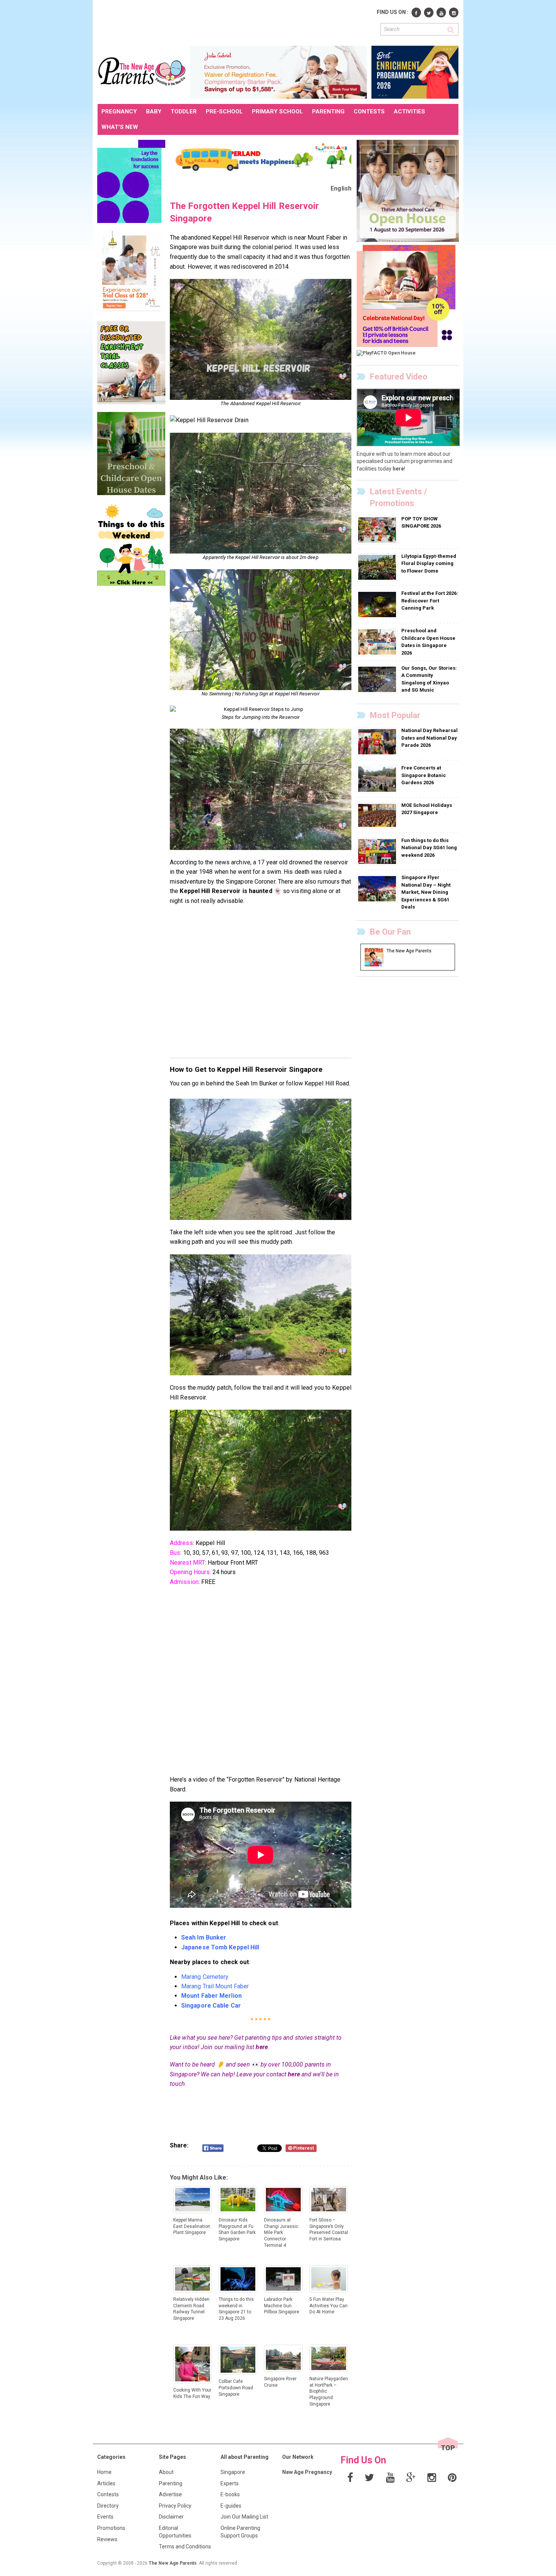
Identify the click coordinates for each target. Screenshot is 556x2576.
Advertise (170, 2494)
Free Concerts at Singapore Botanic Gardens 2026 (424, 775)
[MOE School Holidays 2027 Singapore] (378, 815)
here (262, 2047)
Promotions (111, 2528)
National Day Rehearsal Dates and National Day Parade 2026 (429, 738)
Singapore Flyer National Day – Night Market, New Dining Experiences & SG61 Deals (426, 892)
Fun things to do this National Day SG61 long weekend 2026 (429, 848)
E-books (230, 2494)
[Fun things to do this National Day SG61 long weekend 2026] (378, 851)
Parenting (171, 2483)
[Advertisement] (235, 22)
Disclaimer (171, 2517)
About (166, 2472)
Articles (106, 2483)
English (341, 188)
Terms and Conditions (185, 2547)
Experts (230, 2483)
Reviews (107, 2539)
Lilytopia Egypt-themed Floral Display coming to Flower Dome (429, 563)
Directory (108, 2506)
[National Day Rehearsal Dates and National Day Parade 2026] (378, 742)
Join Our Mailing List (244, 2517)
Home (104, 2472)
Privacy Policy (175, 2506)
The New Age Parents (173, 2563)
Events (105, 2517)
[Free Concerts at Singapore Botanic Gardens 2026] (378, 779)
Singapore (233, 2472)
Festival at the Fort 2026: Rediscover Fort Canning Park (430, 601)
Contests (108, 2494)
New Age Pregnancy (307, 2472)
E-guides (231, 2506)
